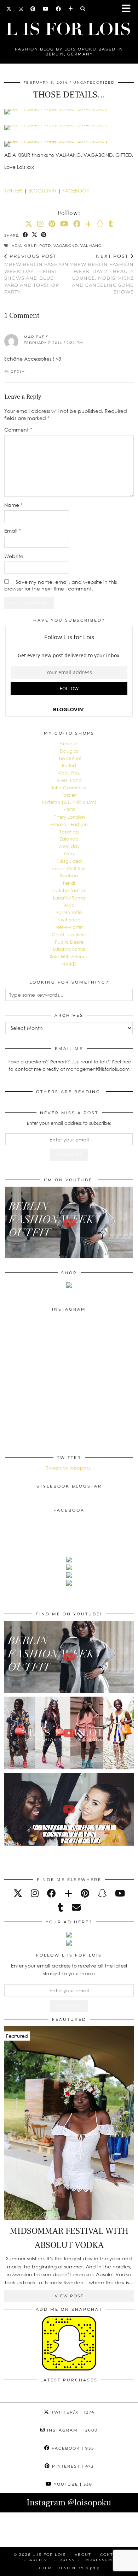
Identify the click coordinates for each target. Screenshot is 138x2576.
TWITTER (13, 191)
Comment (18, 430)
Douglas (69, 751)
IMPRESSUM (98, 2560)
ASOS (69, 809)
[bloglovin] (68, 1893)
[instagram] (35, 1893)
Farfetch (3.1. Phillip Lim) (69, 802)
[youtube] (120, 1893)
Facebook (72, 2448)
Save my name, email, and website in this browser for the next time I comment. (61, 585)
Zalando (69, 839)
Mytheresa (69, 920)
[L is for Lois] (69, 26)
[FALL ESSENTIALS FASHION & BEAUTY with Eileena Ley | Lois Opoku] (69, 1809)
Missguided (69, 861)
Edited (69, 765)
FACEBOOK (76, 191)
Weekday (69, 846)
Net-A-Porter (69, 927)
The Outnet (69, 758)
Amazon (69, 743)
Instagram (71, 2430)
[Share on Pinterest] (44, 235)
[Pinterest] (33, 9)
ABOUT (83, 2555)
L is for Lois (49, 2555)
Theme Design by (69, 2568)
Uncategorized (94, 82)
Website (14, 556)
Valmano (91, 246)
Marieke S (36, 337)
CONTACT (111, 2555)
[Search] (83, 9)
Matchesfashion (69, 890)
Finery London (69, 817)
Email (13, 531)
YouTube (72, 2484)
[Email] (76, 1907)
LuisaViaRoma (69, 898)
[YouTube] (46, 9)
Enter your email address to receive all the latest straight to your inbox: (69, 1969)
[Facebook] (59, 9)
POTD (45, 246)
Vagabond (66, 246)
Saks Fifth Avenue (69, 956)
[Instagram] (21, 9)
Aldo (69, 905)
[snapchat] (102, 1893)
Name (13, 505)
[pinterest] (85, 1893)
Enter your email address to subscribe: (69, 1123)
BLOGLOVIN (42, 191)
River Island (69, 780)
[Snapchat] (100, 224)
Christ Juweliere (69, 934)
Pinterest (72, 2466)
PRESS (67, 2560)
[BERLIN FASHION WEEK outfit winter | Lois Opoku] (69, 1222)
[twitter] (18, 1893)
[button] (128, 9)
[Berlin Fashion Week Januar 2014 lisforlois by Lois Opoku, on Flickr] (69, 110)
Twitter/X (72, 2412)
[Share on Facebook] (25, 235)
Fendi (69, 883)
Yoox (69, 854)
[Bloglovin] (71, 9)
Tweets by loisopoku (69, 1468)
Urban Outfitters (69, 868)
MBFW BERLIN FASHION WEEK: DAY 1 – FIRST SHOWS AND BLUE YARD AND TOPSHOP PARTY (36, 274)
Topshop (69, 832)
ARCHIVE (40, 2560)
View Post (69, 2296)
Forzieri (69, 795)
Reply (18, 372)
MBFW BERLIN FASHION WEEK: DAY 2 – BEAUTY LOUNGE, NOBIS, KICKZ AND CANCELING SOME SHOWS (102, 274)
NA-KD (69, 964)
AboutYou (69, 773)
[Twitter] (9, 9)
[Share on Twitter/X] (35, 235)
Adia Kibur (24, 246)
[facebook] (51, 1893)
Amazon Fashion (69, 824)
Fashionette (69, 912)
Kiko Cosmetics (69, 788)
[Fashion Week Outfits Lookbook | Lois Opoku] (69, 1733)
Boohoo (69, 876)
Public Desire (69, 942)
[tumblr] (111, 224)
